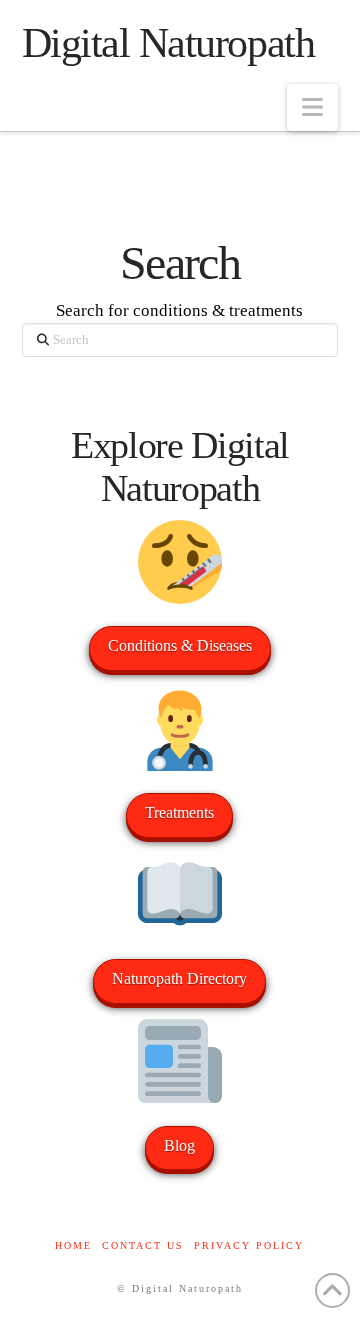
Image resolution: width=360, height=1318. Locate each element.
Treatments (179, 812)
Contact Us (143, 1245)
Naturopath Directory (179, 978)
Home (73, 1245)
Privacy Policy (249, 1245)
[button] (312, 107)
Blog (179, 1145)
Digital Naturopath (168, 43)
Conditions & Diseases (180, 645)
